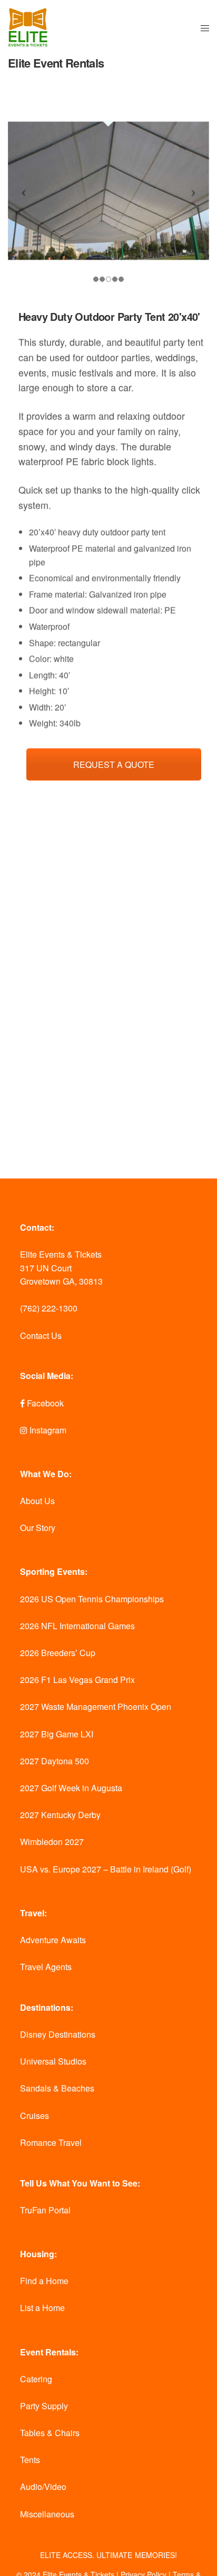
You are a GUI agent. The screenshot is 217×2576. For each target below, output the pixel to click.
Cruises (34, 2116)
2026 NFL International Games (77, 1626)
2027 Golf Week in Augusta (71, 1788)
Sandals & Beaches (57, 2088)
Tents (30, 2460)
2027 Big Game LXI (57, 1734)
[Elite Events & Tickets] (28, 28)
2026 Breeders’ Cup (58, 1653)
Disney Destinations (58, 2034)
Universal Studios (53, 2061)
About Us (37, 1501)
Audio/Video (43, 2487)
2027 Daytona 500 (55, 1761)
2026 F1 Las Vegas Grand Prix (77, 1680)
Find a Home (44, 2281)
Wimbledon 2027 (52, 1842)
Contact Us (41, 1335)
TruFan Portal (45, 2210)
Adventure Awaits (53, 1940)
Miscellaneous (47, 2514)
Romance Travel (51, 2142)
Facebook (44, 1403)
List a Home (42, 2308)
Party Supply (44, 2406)
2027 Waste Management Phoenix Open (96, 1707)
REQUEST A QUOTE (114, 764)
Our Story (38, 1528)
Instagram (47, 1430)
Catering (36, 2379)
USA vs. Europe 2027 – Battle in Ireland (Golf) (106, 1869)
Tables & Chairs (50, 2433)
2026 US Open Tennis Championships (92, 1599)
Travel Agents (46, 1967)
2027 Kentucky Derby (60, 1815)
